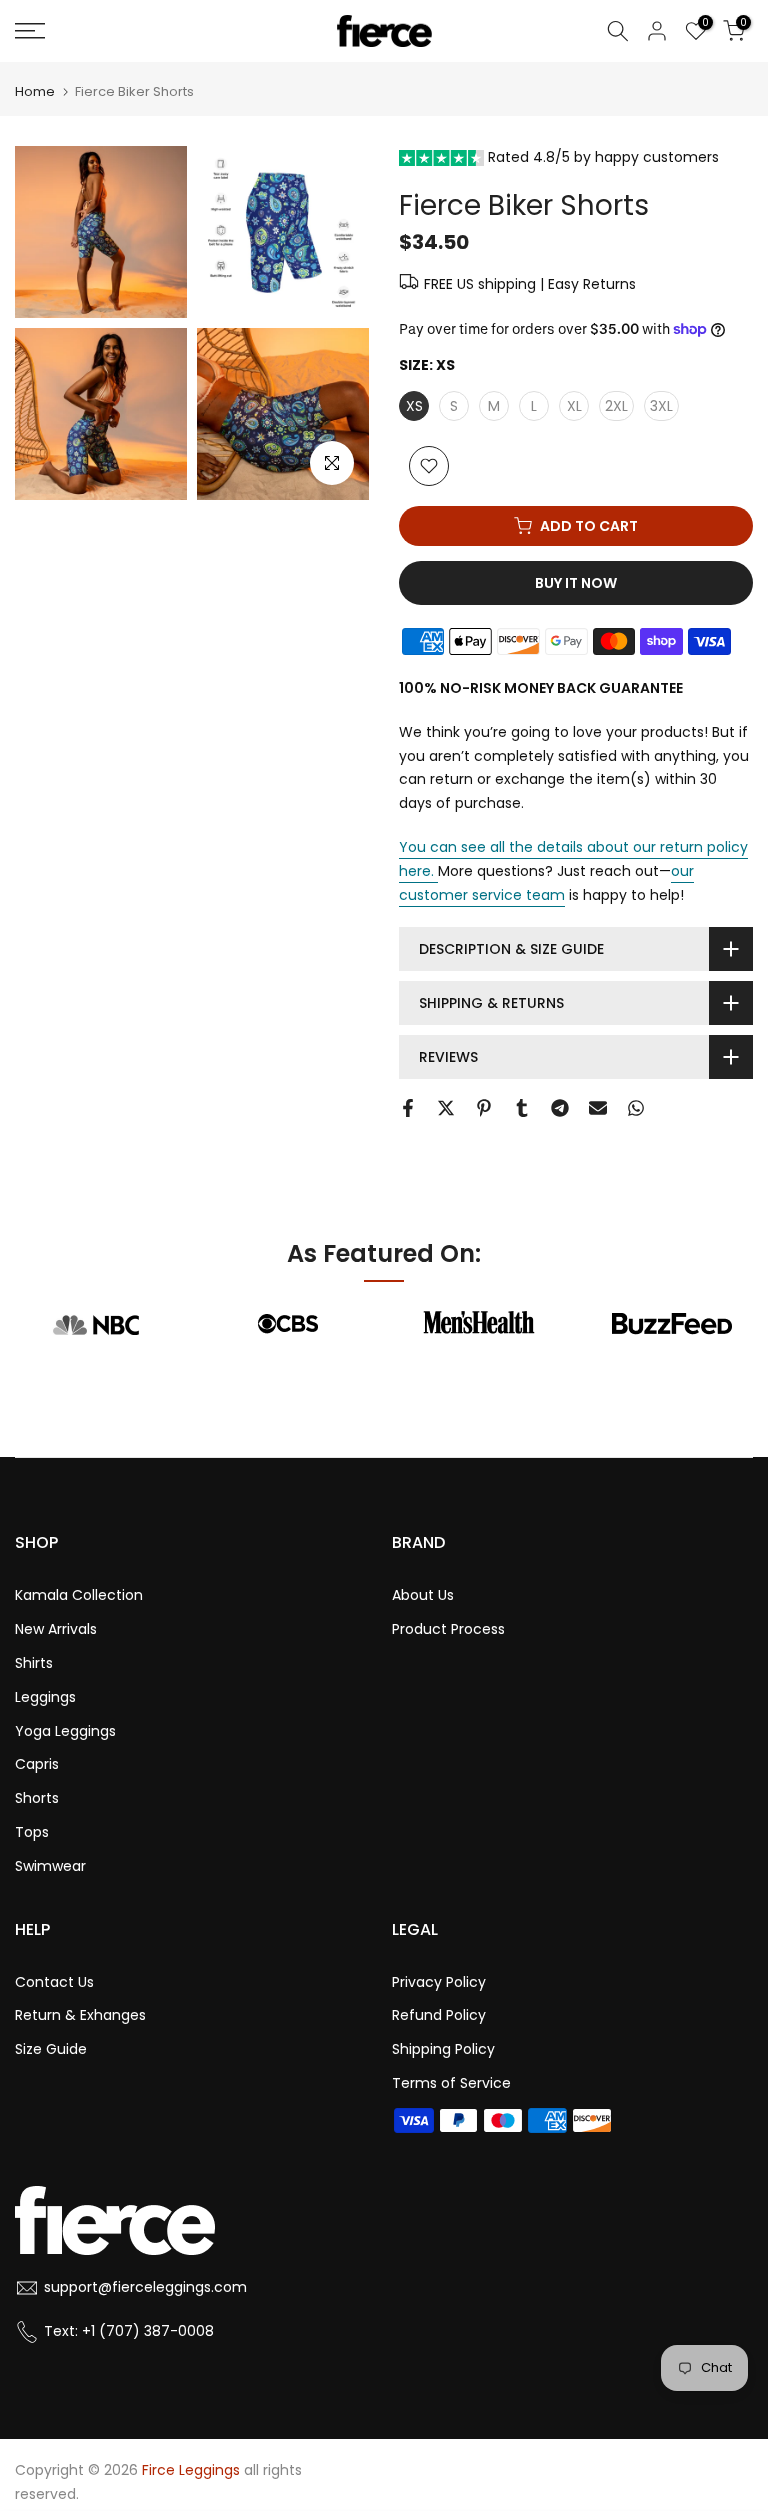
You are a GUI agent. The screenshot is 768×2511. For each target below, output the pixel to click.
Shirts (34, 1663)
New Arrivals (56, 1629)
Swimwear (50, 1866)
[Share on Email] (598, 1108)
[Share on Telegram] (560, 1108)
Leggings (45, 1697)
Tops (32, 1832)
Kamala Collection (79, 1595)
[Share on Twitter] (446, 1108)
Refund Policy (439, 2015)
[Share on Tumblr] (522, 1108)
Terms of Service (451, 2083)
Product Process (448, 1629)
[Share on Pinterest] (484, 1108)
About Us (423, 1595)
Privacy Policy (439, 1982)
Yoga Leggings (65, 1731)
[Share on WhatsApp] (636, 1108)
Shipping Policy (443, 2049)
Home (35, 91)
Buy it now (576, 583)
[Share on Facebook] (408, 1108)
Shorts (37, 1798)
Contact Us (54, 1982)
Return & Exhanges (80, 2015)
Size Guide (51, 2049)
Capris (37, 1764)
